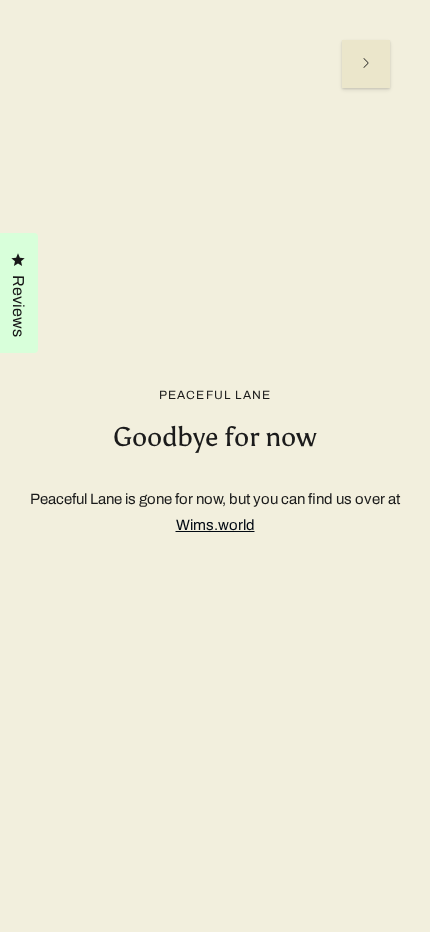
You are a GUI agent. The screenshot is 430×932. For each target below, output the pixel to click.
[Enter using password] (366, 64)
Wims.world (215, 525)
